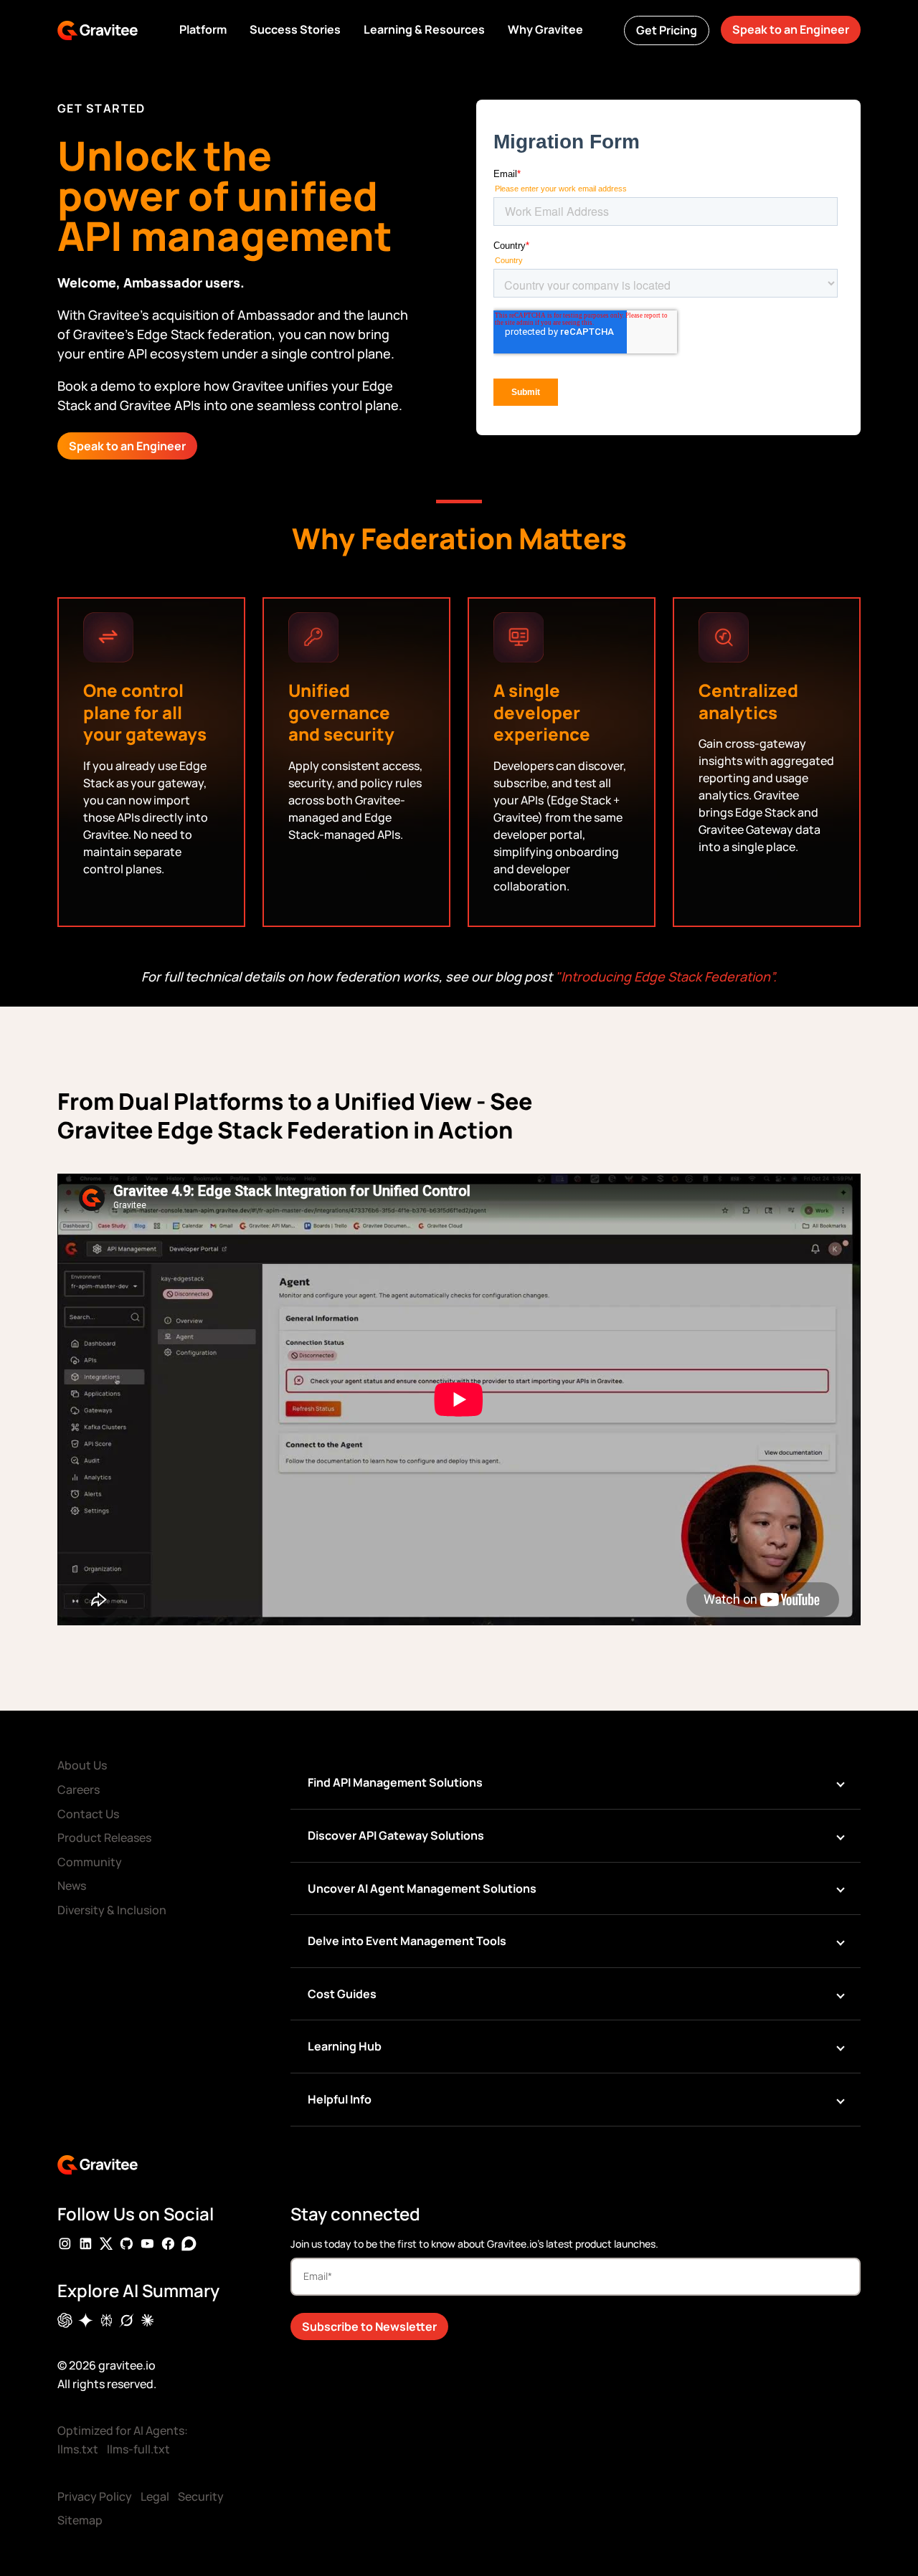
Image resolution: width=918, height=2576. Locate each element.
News (72, 1886)
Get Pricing (667, 30)
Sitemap (80, 2520)
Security (201, 2496)
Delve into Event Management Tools (407, 1941)
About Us (82, 1765)
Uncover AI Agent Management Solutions (422, 1888)
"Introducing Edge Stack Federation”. (666, 976)
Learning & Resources (424, 29)
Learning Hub (345, 2046)
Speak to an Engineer (791, 29)
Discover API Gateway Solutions (396, 1835)
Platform (203, 29)
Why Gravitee (545, 29)
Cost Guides (342, 1994)
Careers (79, 1790)
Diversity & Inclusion (112, 1910)
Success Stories (295, 29)
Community (90, 1862)
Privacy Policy (95, 2496)
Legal (155, 2496)
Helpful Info (340, 2099)
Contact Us (88, 1814)
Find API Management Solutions (395, 1782)
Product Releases (104, 1838)
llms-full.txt (138, 2449)
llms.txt (78, 2449)
